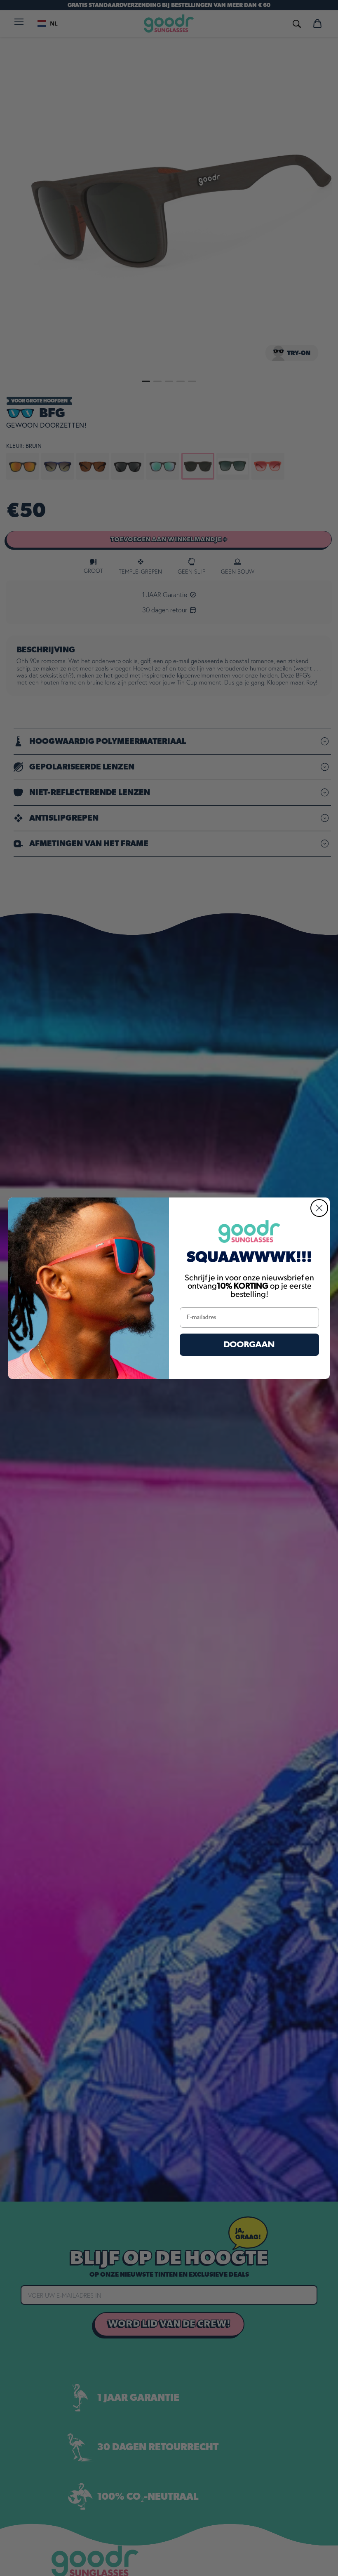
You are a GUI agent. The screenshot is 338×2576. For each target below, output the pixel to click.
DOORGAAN (249, 1344)
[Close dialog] (319, 1208)
